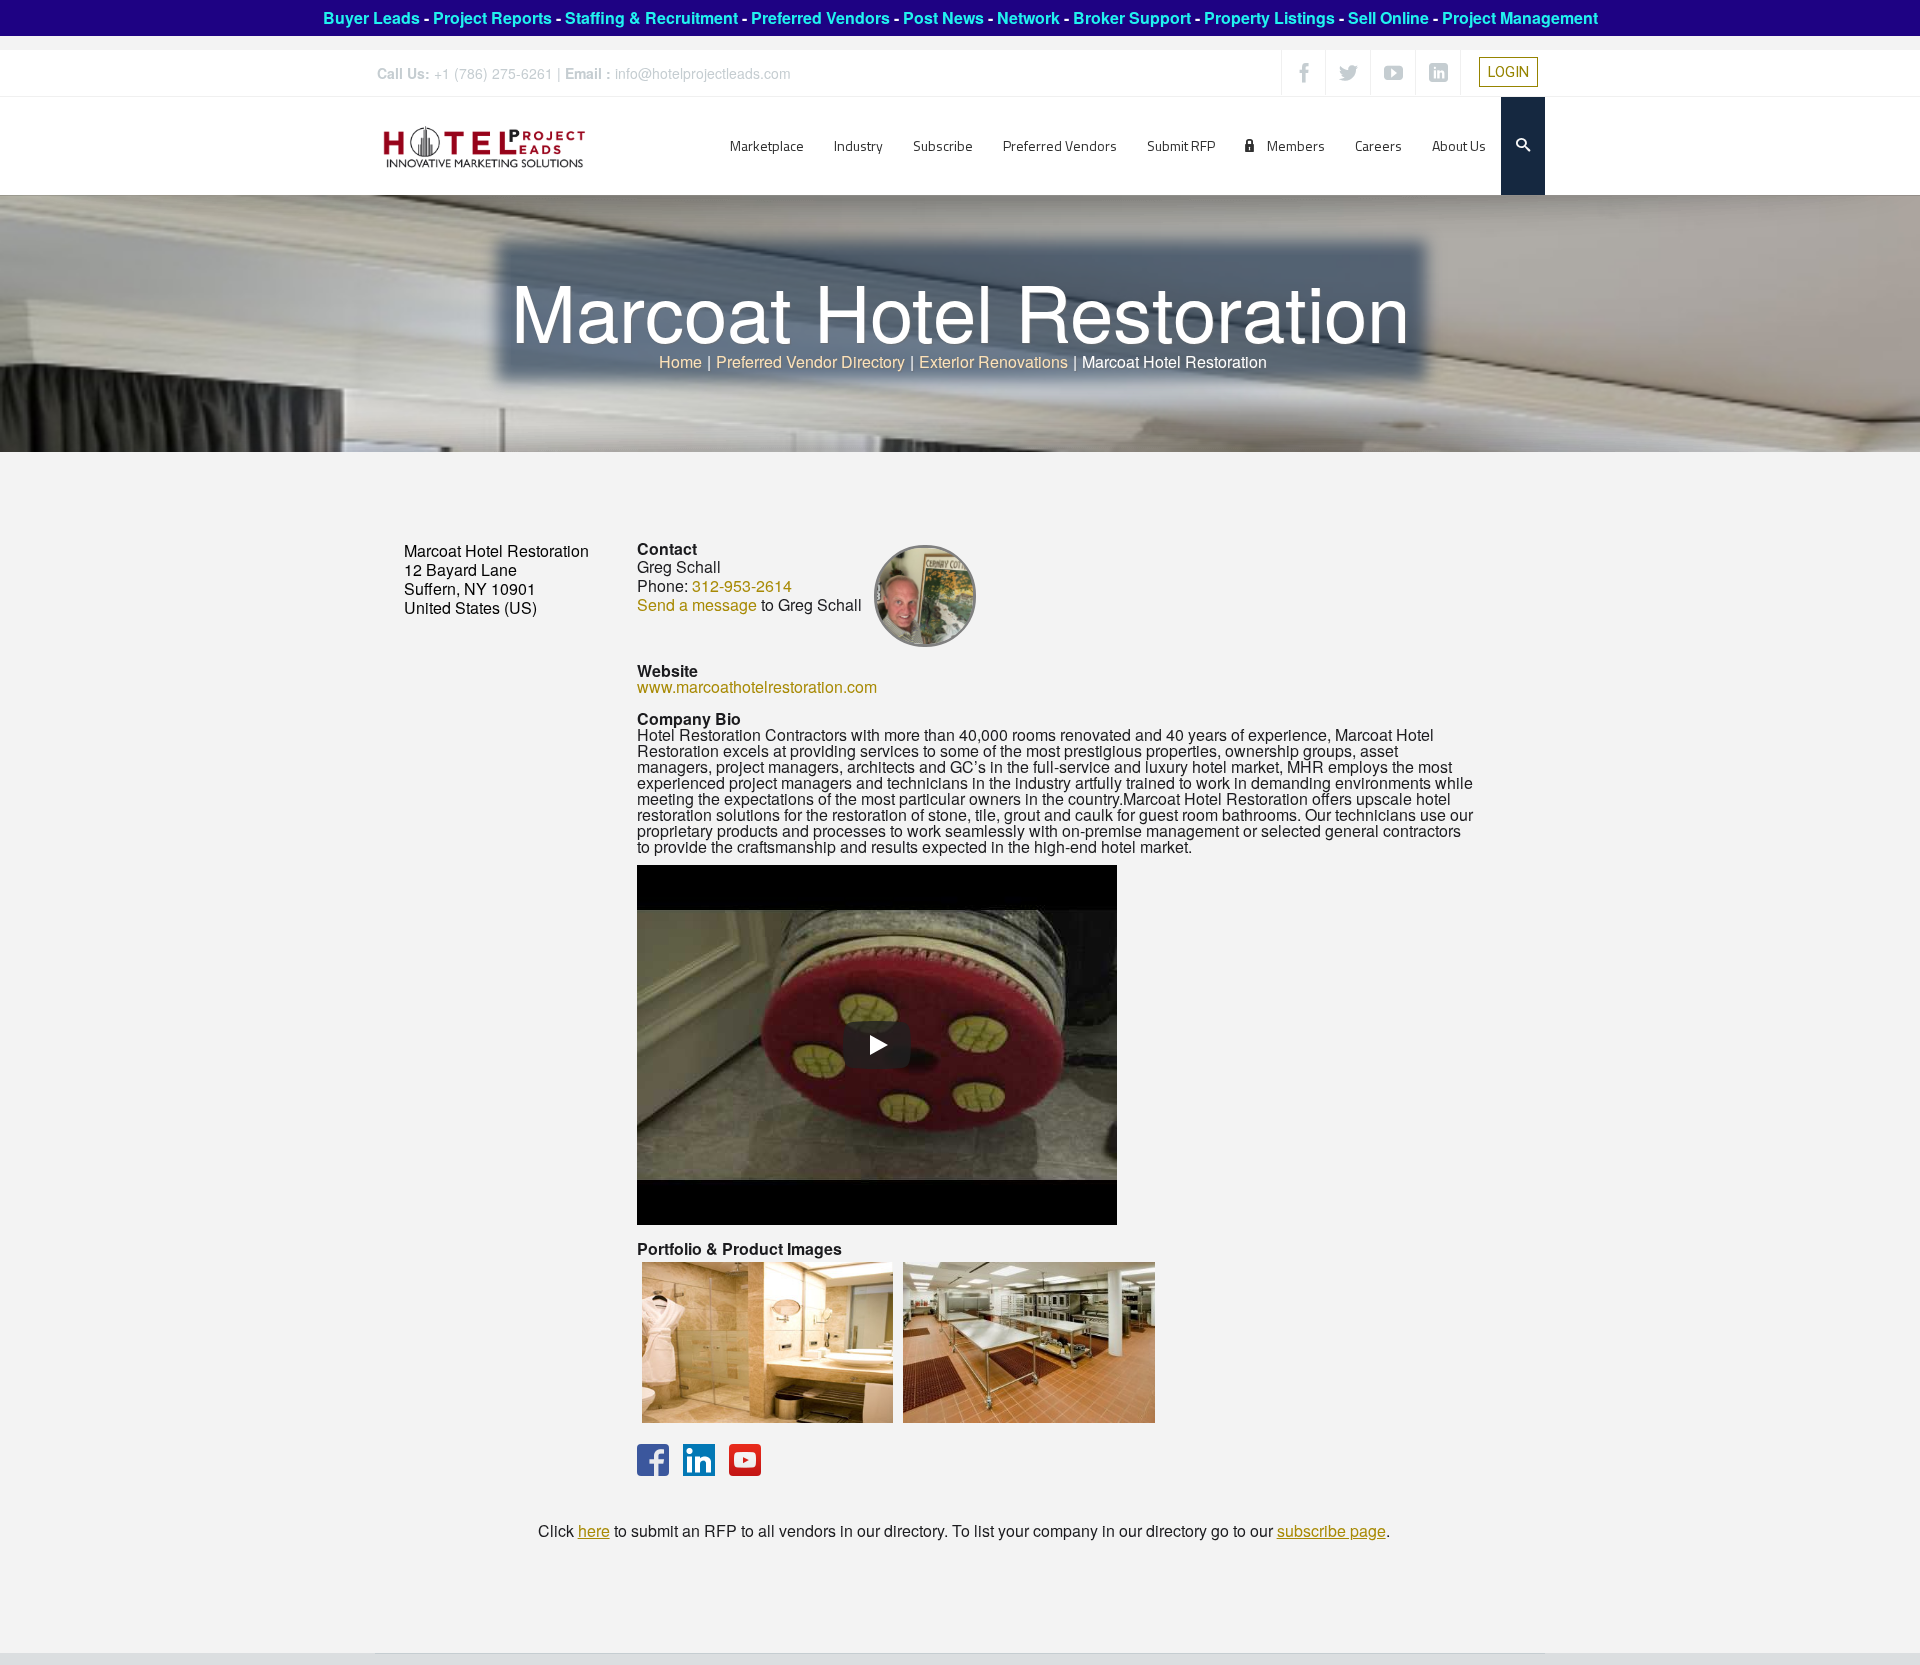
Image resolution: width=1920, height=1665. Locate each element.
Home (680, 361)
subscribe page (1331, 1530)
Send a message (697, 604)
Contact (667, 548)
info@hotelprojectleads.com (703, 73)
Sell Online (1388, 17)
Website (667, 670)
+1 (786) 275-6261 (493, 73)
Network (1028, 17)
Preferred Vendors (820, 17)
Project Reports (492, 17)
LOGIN (1508, 72)
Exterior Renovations (993, 361)
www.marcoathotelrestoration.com (757, 686)
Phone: (662, 585)
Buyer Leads (371, 17)
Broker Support (1132, 17)
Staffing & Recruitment (651, 17)
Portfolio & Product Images (739, 1248)
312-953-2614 (742, 585)
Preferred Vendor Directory (810, 361)
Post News (943, 17)
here (594, 1530)
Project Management (1520, 17)
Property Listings (1269, 17)
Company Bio (689, 718)
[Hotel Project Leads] (484, 145)
